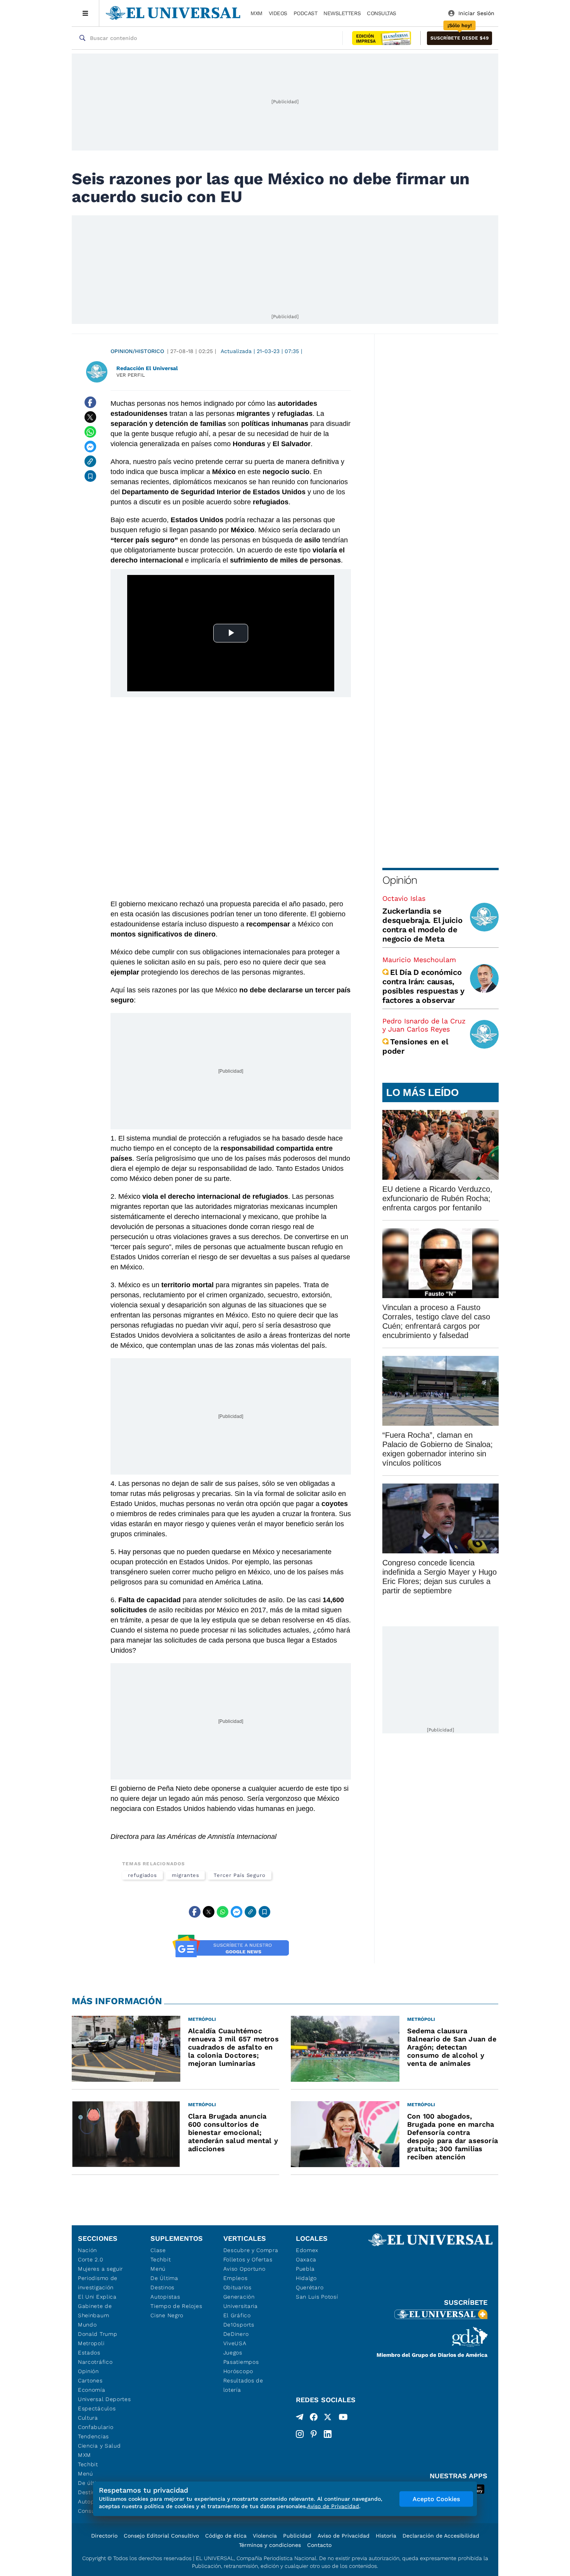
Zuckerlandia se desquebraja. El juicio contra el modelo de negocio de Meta (422, 925)
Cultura (88, 2418)
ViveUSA (235, 2343)
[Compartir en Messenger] (90, 447)
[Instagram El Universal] (300, 2434)
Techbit (88, 2464)
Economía (92, 2390)
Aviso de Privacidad (344, 2536)
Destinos (162, 2287)
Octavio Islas (404, 898)
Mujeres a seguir (100, 2269)
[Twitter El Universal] (328, 2418)
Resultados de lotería (243, 2385)
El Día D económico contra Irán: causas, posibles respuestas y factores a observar (423, 986)
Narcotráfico (95, 2362)
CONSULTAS (382, 13)
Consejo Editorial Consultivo (161, 2536)
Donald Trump (98, 2334)
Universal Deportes (104, 2399)
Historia (386, 2536)
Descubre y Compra (251, 2250)
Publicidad (297, 2536)
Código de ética (226, 2536)
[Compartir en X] (90, 417)
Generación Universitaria (241, 2301)
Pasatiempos (241, 2362)
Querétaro (310, 2287)
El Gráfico (237, 2315)
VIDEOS (278, 13)
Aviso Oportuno (244, 2269)
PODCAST (306, 13)
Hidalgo (306, 2278)
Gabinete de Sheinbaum (95, 2311)
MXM (256, 13)
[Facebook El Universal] (314, 2418)
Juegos (233, 2353)
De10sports (239, 2325)
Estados (89, 2353)
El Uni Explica (97, 2297)
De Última (164, 2278)
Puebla (305, 2269)
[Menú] (85, 13)
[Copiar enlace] (90, 461)
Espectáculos (97, 2408)
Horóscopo (238, 2371)
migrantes (185, 1875)
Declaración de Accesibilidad (441, 2536)
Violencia (265, 2536)
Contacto (319, 2545)
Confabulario (96, 2427)
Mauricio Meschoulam (419, 960)
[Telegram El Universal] (300, 2418)
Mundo (87, 2325)
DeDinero (236, 2334)
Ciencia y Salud (99, 2446)
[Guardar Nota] (90, 476)
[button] (459, 38)
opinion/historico (137, 351)
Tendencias (93, 2436)
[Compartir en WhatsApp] (90, 432)
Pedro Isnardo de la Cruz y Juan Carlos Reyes (424, 1025)
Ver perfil (131, 375)
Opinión (400, 880)
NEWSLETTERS (342, 13)
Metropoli (91, 2343)
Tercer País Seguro (240, 1875)
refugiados (142, 1875)
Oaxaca (306, 2259)
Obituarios (237, 2287)
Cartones (90, 2380)
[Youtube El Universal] (343, 2418)
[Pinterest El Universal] (314, 2434)
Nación (87, 2250)
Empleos (236, 2278)
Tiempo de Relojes (176, 2306)
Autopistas (165, 2297)
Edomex (307, 2250)
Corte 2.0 (91, 2259)
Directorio (104, 2536)
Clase (158, 2250)
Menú (85, 2474)
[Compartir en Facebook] (90, 402)
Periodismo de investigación (98, 2283)
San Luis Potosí (317, 2297)
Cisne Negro (167, 2315)
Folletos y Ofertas (248, 2259)
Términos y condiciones (270, 2545)
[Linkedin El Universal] (328, 2434)
